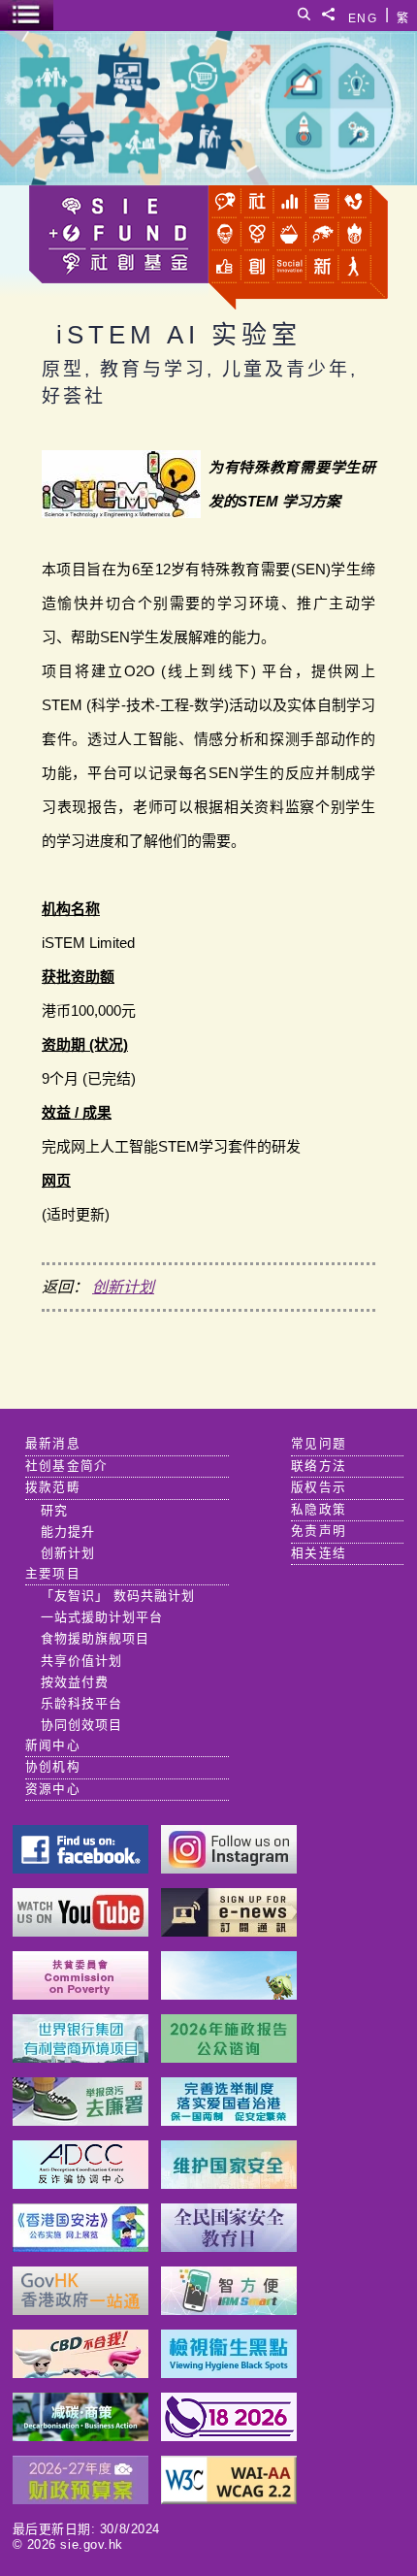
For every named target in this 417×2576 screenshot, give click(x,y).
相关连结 (319, 1553)
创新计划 (123, 1287)
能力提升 (68, 1532)
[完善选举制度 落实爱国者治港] (229, 2120)
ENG (363, 15)
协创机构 (53, 1767)
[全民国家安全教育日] (229, 2247)
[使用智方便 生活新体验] (229, 2310)
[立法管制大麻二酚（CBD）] (80, 2373)
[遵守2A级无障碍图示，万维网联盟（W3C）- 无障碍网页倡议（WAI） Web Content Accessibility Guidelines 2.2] (229, 2499)
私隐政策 (319, 1510)
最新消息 (53, 1444)
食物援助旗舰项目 (95, 1638)
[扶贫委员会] (80, 1994)
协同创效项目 (81, 1725)
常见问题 (319, 1444)
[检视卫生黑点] (229, 2373)
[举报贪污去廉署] (80, 2120)
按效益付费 (75, 1682)
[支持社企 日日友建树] (229, 1994)
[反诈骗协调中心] (80, 2184)
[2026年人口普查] (229, 2436)
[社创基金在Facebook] (80, 1868)
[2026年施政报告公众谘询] (229, 2057)
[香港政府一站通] (80, 2310)
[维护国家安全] (229, 2184)
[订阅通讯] (229, 1931)
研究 (54, 1510)
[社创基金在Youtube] (80, 1931)
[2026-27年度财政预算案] (80, 2499)
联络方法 (319, 1466)
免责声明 (319, 1531)
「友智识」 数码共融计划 (118, 1596)
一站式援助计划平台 (102, 1617)
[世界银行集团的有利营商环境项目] (80, 2057)
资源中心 (53, 1789)
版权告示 (319, 1487)
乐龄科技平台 (81, 1703)
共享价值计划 (81, 1661)
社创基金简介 (67, 1466)
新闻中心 (53, 1745)
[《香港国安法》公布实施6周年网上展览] (80, 2247)
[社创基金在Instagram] (229, 1868)
